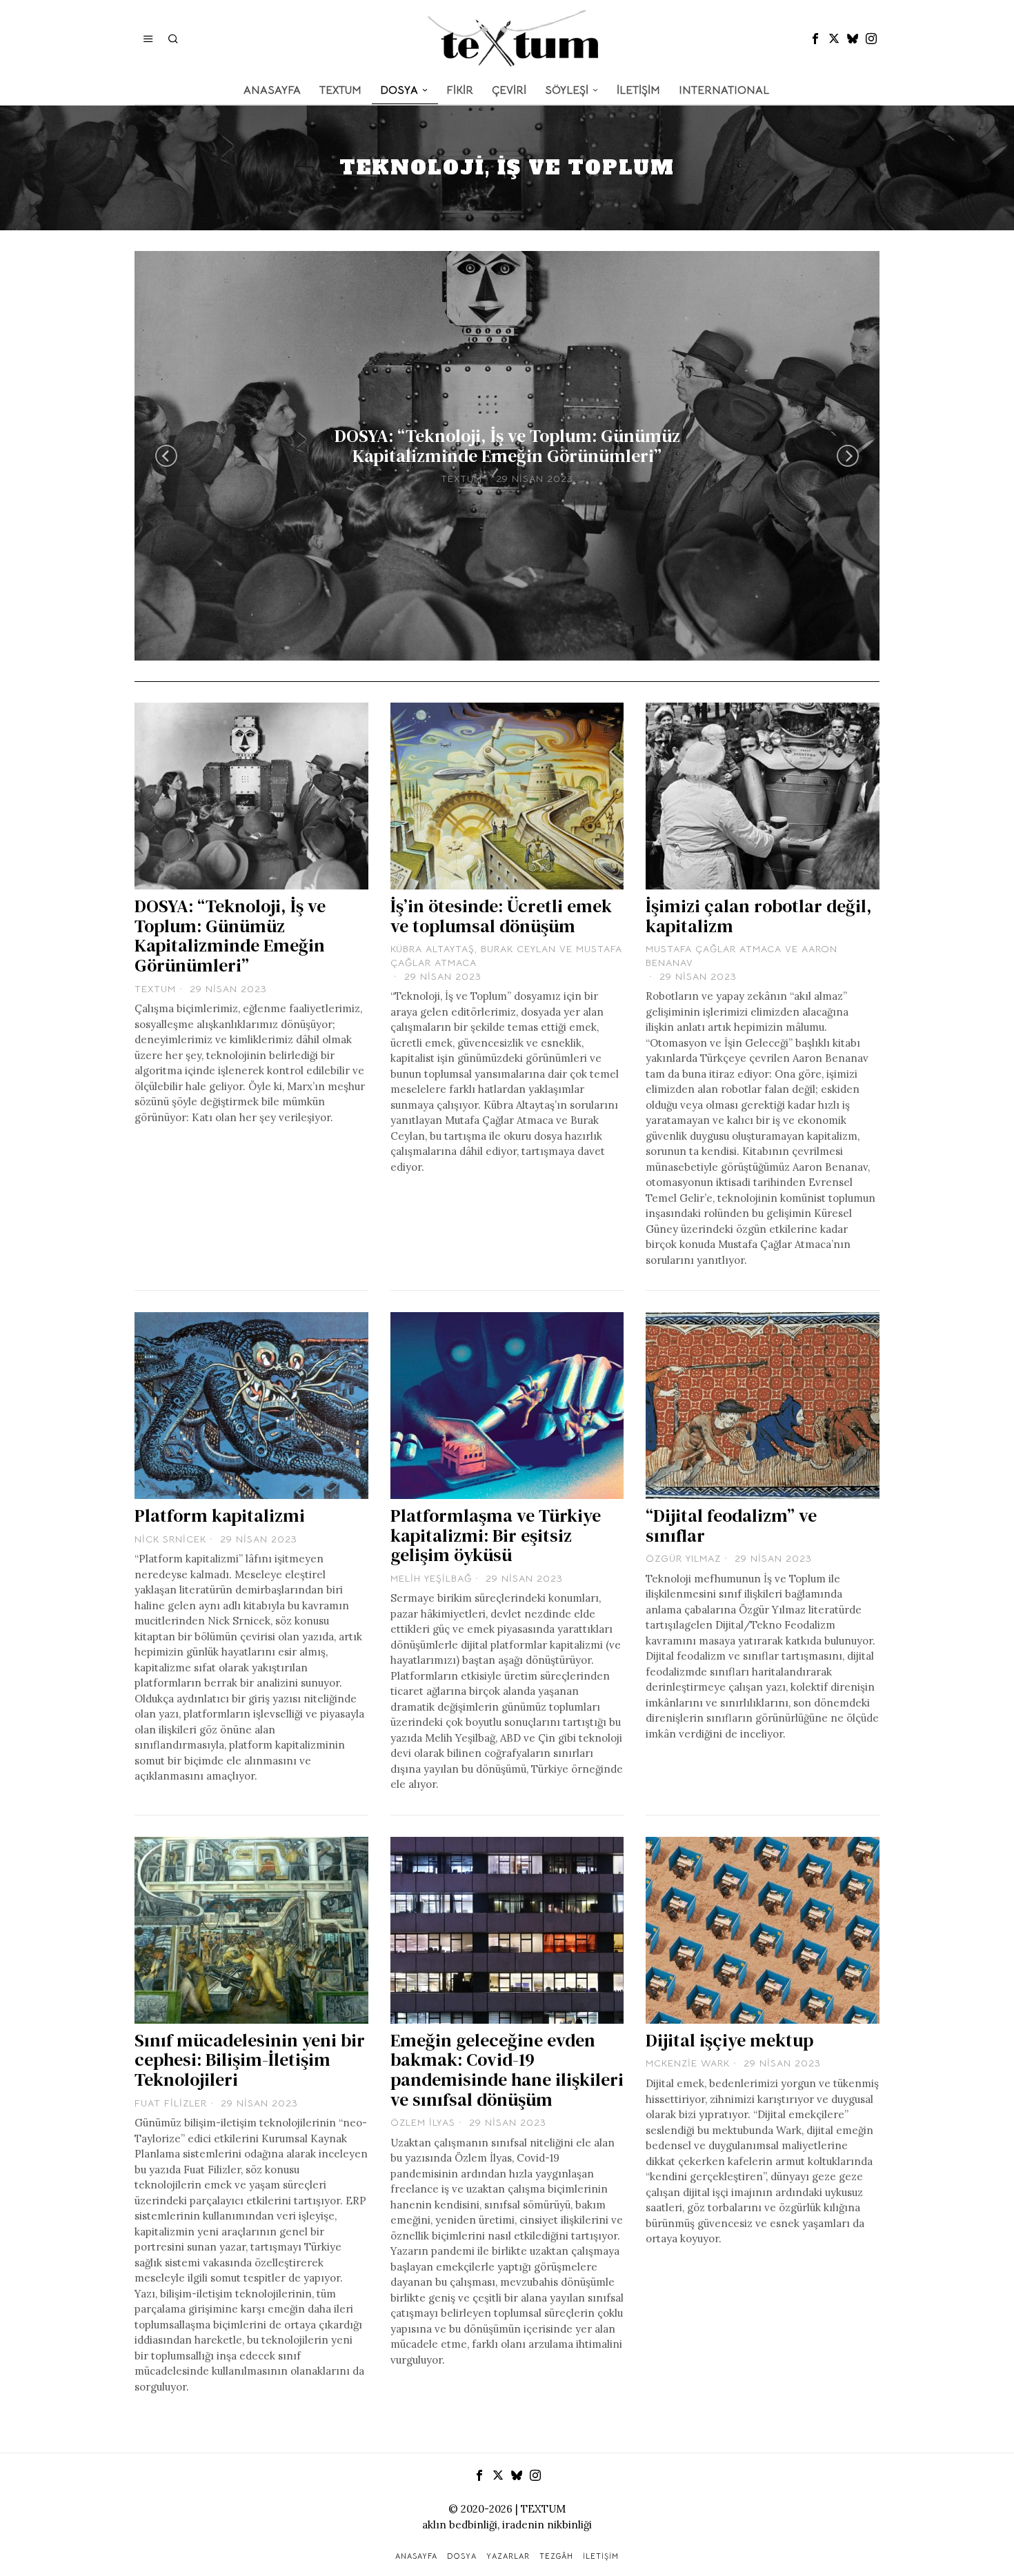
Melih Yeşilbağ (431, 1578)
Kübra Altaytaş (433, 949)
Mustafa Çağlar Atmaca (714, 949)
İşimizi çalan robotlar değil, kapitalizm (759, 916)
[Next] (848, 456)
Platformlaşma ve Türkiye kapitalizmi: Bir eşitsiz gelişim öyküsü (496, 1536)
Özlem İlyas (423, 2122)
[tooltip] (815, 39)
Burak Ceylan (518, 949)
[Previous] (166, 456)
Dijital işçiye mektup (729, 2041)
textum (461, 479)
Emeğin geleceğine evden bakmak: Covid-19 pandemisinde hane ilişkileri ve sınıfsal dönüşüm (507, 2070)
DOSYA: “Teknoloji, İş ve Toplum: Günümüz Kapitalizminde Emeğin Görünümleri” (507, 446)
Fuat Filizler (171, 2103)
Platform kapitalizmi (220, 1516)
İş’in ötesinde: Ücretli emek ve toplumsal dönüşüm (501, 916)
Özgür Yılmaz (683, 1558)
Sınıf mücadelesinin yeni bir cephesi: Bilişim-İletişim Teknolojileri (250, 2060)
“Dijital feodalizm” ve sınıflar (731, 1526)
